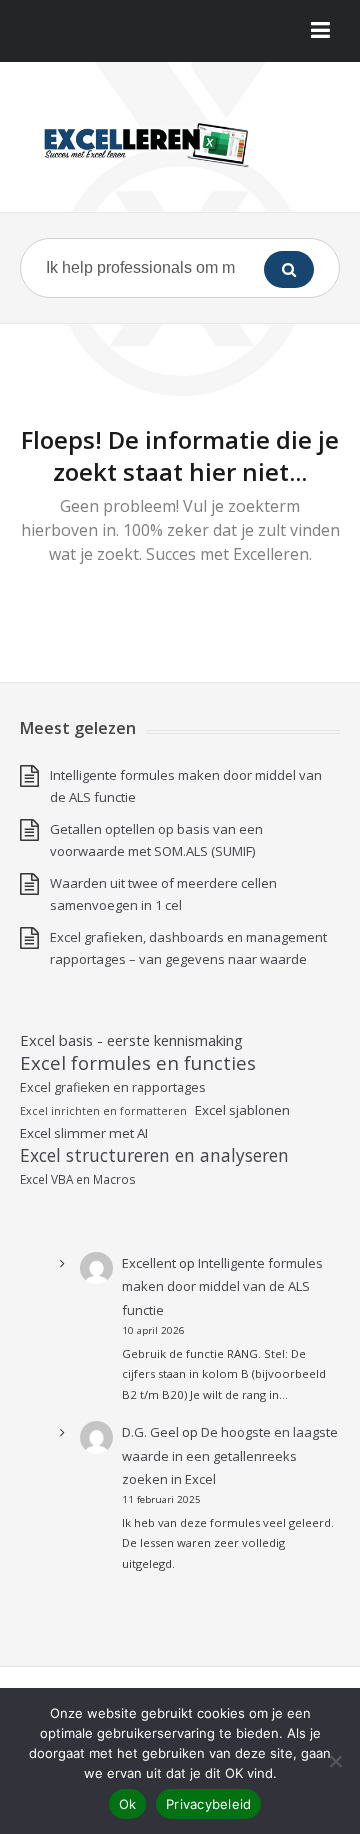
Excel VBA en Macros (78, 1179)
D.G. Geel (150, 1432)
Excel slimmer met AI (84, 1133)
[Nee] (335, 1761)
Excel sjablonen (242, 1110)
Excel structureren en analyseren (154, 1155)
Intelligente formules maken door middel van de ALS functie (222, 1286)
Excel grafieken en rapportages (113, 1087)
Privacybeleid (208, 1804)
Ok (128, 1804)
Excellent (149, 1263)
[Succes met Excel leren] (180, 144)
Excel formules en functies (138, 1063)
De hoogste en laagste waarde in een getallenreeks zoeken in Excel (230, 1455)
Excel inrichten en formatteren (103, 1111)
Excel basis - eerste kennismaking (131, 1040)
